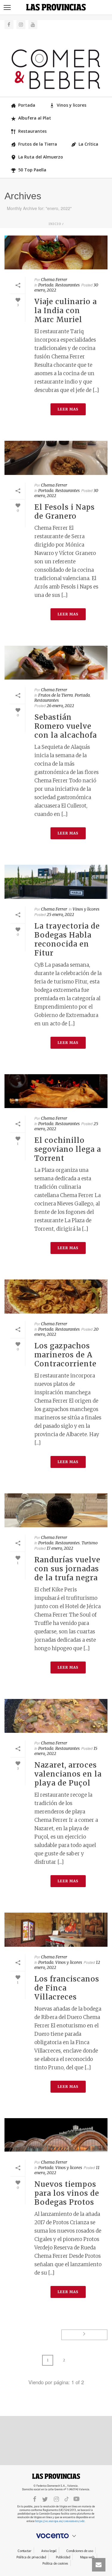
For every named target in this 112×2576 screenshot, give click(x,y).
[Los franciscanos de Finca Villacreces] (56, 1930)
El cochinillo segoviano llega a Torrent (68, 1149)
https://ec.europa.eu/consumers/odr (60, 2521)
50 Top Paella (32, 170)
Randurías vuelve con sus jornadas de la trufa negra (67, 1569)
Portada (27, 105)
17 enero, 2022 (60, 1548)
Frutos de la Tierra (38, 144)
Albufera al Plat (35, 118)
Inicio (55, 224)
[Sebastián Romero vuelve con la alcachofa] (56, 663)
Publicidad (63, 2557)
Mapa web (87, 2557)
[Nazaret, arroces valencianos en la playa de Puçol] (56, 1716)
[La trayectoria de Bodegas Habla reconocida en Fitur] (56, 882)
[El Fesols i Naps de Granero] (56, 458)
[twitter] (45, 2499)
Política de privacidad (31, 2557)
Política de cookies (55, 2564)
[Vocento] (56, 2536)
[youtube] (76, 2499)
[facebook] (35, 2499)
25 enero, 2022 (60, 914)
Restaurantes (32, 131)
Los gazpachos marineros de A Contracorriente (65, 1355)
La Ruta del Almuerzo (41, 157)
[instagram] (56, 2499)
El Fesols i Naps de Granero (65, 512)
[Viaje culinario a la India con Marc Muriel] (56, 252)
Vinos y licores (72, 105)
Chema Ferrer (54, 280)
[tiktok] (67, 2499)
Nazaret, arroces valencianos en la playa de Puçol (68, 1774)
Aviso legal (49, 2551)
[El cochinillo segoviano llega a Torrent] (56, 1091)
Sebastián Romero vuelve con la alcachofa (66, 726)
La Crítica (88, 144)
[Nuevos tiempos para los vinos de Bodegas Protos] (56, 2135)
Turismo (90, 1543)
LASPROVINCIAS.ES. (56, 2476)
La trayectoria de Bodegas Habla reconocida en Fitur (67, 940)
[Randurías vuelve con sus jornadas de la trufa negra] (56, 1510)
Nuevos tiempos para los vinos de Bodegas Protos (67, 2193)
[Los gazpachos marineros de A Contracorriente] (56, 1296)
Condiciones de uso (80, 2551)
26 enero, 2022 (60, 706)
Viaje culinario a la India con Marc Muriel (66, 311)
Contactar (24, 2551)
